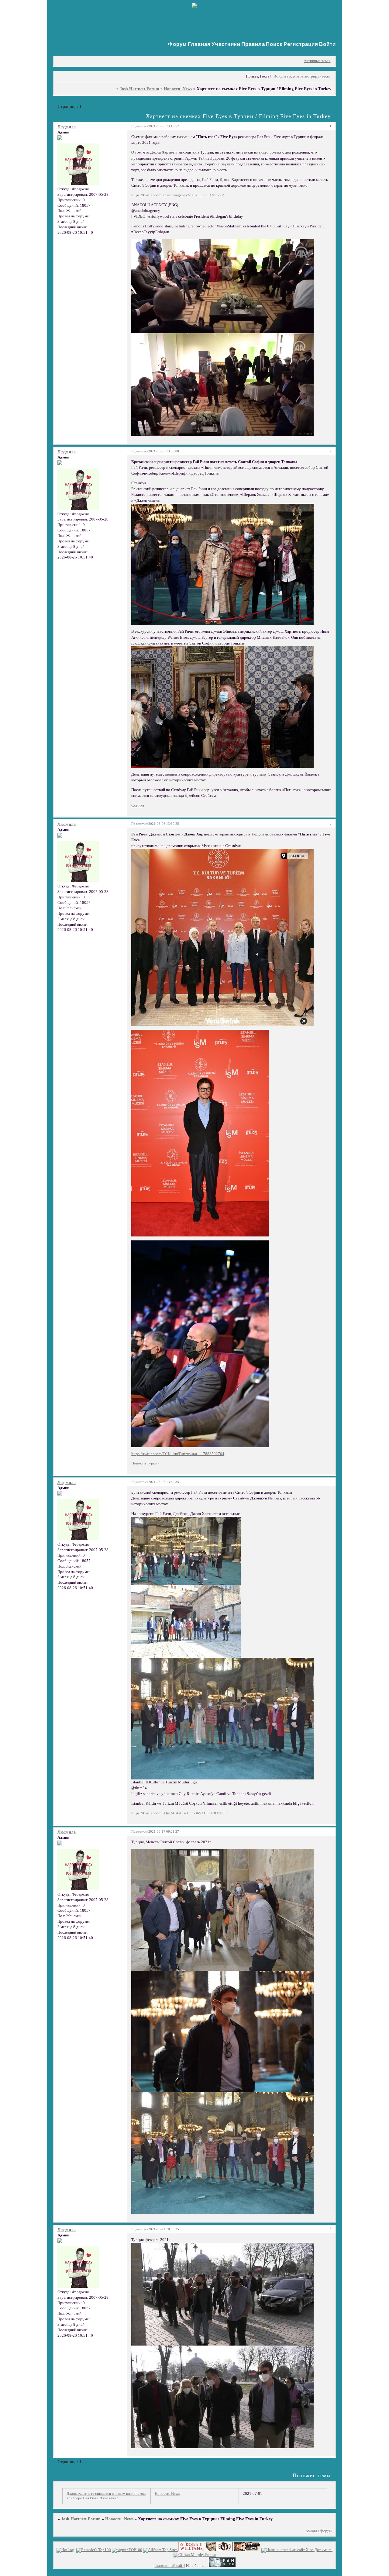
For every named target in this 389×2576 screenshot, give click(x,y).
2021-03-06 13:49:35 (164, 1482)
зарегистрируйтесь (313, 76)
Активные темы (317, 61)
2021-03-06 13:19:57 (164, 126)
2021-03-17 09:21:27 (164, 1831)
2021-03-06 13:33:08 (164, 451)
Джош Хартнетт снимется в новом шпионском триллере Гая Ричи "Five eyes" (106, 2496)
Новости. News (178, 89)
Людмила (67, 127)
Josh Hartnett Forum (139, 89)
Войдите (281, 76)
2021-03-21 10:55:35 (164, 2229)
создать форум (319, 2530)
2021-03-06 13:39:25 (164, 824)
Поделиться (140, 126)
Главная (199, 44)
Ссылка (138, 805)
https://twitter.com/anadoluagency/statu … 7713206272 (178, 195)
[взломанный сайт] (169, 2566)
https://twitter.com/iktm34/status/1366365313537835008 (179, 1813)
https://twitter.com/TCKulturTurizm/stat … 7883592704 (178, 1454)
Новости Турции (145, 1463)
